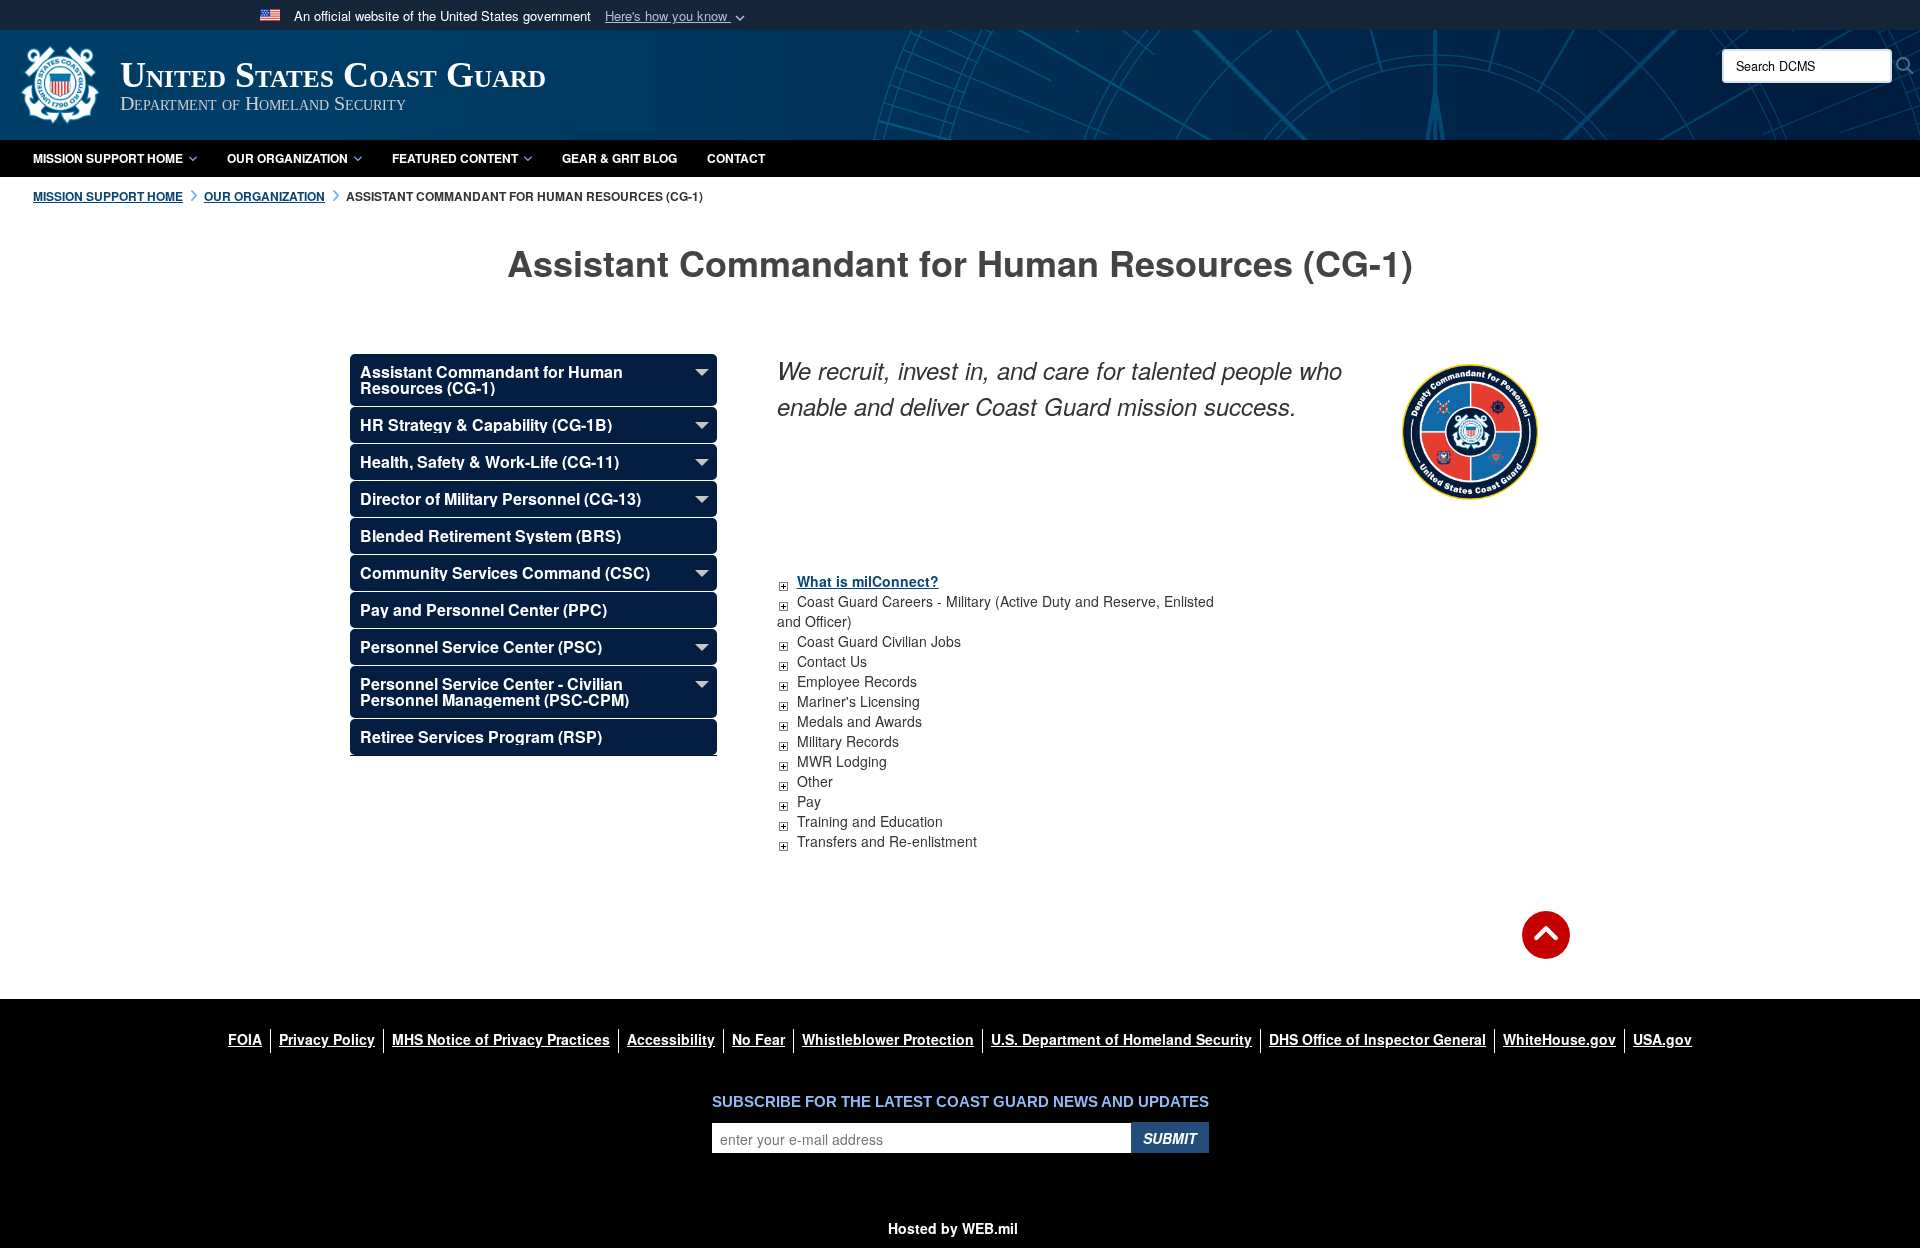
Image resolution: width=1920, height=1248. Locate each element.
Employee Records (857, 681)
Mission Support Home (108, 158)
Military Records (848, 741)
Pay (809, 801)
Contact (736, 158)
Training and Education (870, 821)
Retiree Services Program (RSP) (481, 736)
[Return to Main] (1546, 947)
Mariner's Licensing (858, 701)
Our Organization (287, 158)
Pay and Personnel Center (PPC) (483, 609)
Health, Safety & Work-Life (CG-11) (489, 461)
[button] (677, 16)
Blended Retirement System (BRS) (490, 535)
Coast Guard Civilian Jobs (879, 641)
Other (815, 781)
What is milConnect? (868, 581)
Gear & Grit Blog (619, 158)
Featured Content (455, 158)
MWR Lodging (842, 761)
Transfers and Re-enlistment (887, 841)
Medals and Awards (859, 721)
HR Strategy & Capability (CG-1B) (486, 424)
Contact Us (832, 661)
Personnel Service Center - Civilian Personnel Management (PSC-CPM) (494, 691)
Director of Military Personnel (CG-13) (500, 498)
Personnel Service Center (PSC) (481, 646)
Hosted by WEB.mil (953, 1228)
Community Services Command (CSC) (505, 572)
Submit (1170, 1138)
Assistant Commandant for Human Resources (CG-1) (491, 379)
